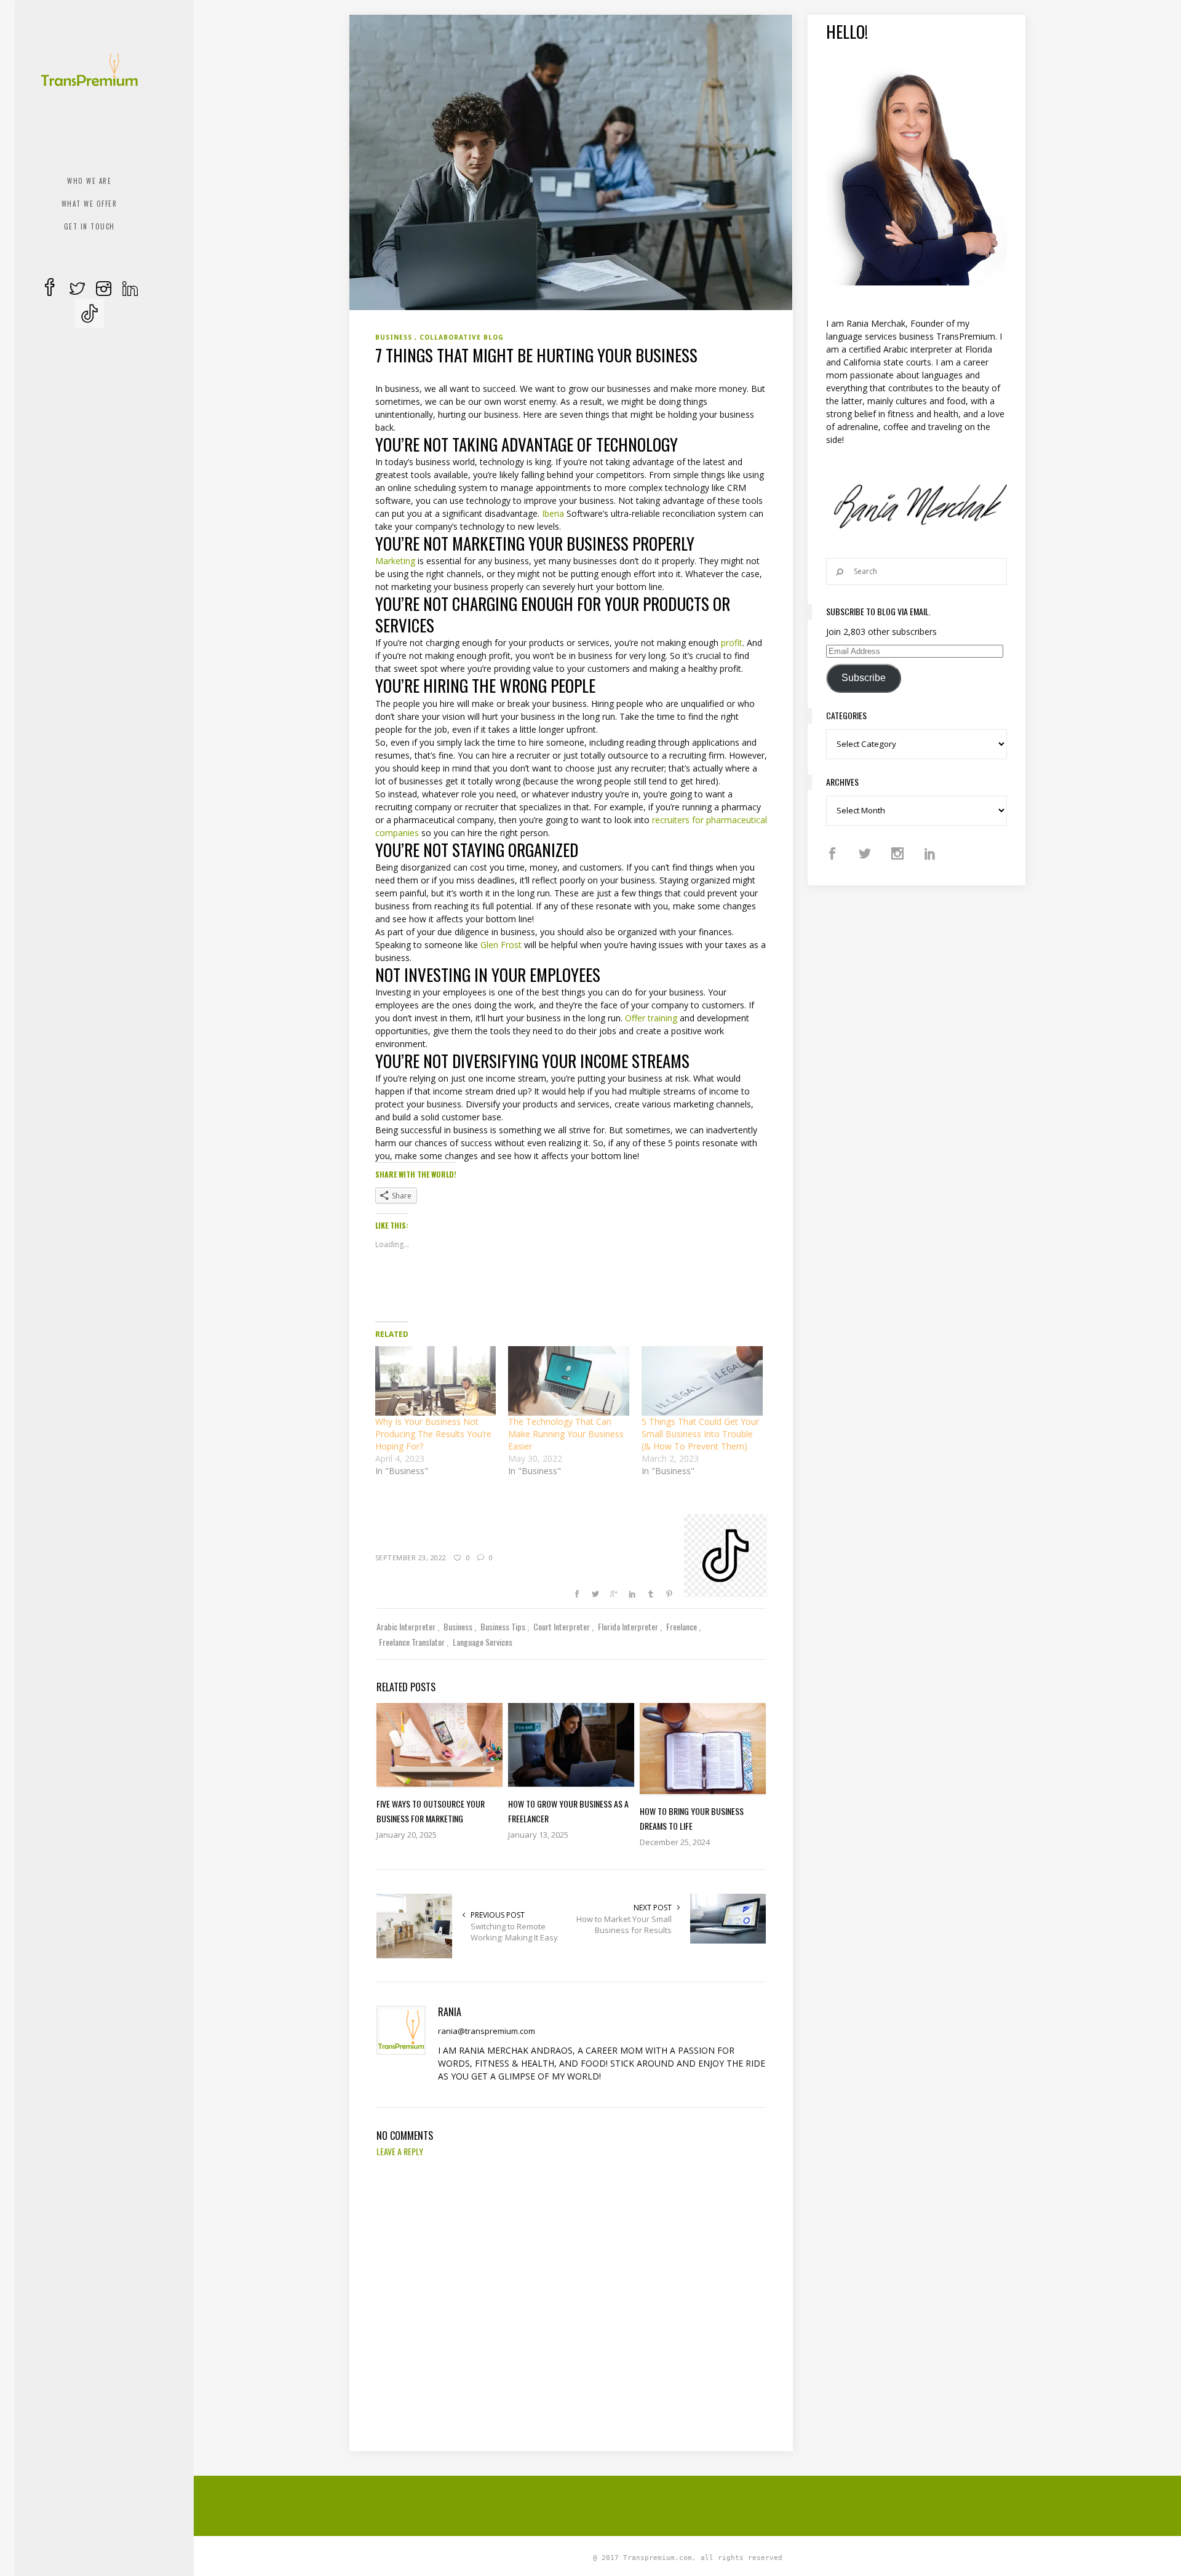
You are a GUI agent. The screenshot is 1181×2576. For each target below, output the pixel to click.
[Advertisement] (688, 2504)
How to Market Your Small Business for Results (624, 1924)
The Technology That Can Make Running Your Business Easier (566, 1434)
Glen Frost (501, 945)
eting (405, 561)
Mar (383, 561)
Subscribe (864, 678)
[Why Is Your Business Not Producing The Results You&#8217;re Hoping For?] (436, 1381)
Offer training (651, 1018)
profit (732, 643)
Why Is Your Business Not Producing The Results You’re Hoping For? (433, 1434)
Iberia (553, 513)
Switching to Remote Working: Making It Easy (514, 1932)
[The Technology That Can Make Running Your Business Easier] (569, 1381)
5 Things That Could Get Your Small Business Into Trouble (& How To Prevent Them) (700, 1434)
